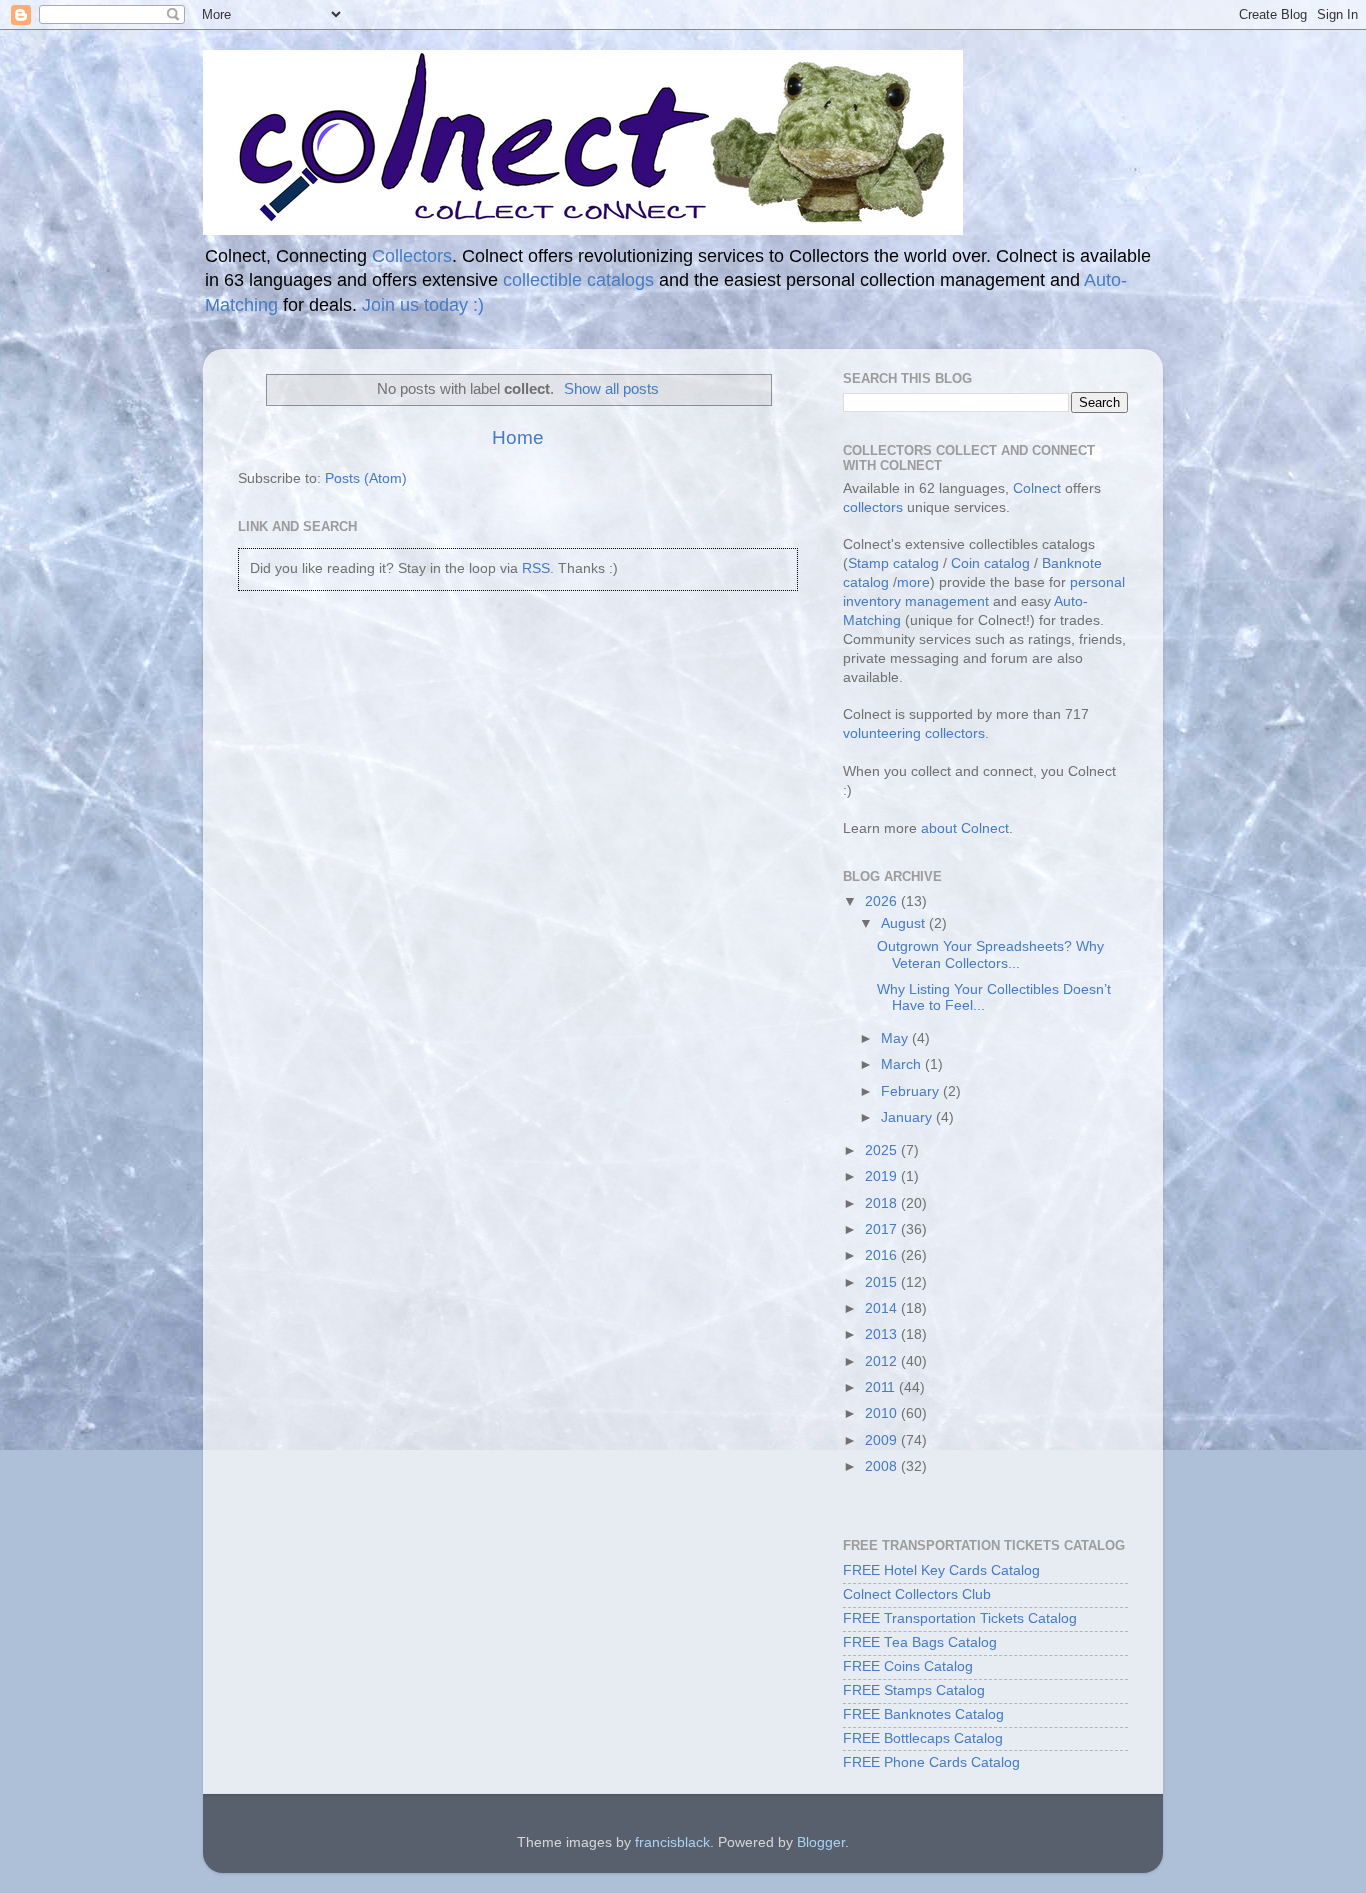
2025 (883, 1150)
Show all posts (611, 389)
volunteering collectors (914, 733)
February (912, 1091)
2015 (883, 1282)
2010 (883, 1413)
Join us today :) (423, 305)
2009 (883, 1440)
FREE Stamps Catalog (914, 1690)
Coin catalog (990, 563)
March (903, 1064)
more (913, 582)
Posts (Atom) (366, 478)
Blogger (821, 1842)
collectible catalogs (578, 280)
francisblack (672, 1842)
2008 (883, 1466)
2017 (883, 1229)
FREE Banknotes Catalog (923, 1714)
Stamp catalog (893, 563)
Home (518, 437)
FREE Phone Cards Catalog (931, 1762)
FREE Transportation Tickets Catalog (960, 1618)
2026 (883, 901)
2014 (883, 1308)
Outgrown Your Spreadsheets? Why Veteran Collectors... (990, 954)
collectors (873, 507)
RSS (536, 568)
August (905, 923)
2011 (882, 1387)
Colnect (1037, 488)
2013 (883, 1334)
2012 (883, 1361)
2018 (883, 1203)
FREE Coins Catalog (908, 1666)
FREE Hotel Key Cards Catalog (941, 1570)
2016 (883, 1255)
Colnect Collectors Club (917, 1594)
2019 (883, 1176)
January (908, 1117)
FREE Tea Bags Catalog (920, 1642)
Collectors (412, 256)
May (896, 1038)
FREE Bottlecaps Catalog (923, 1738)
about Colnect (965, 828)
